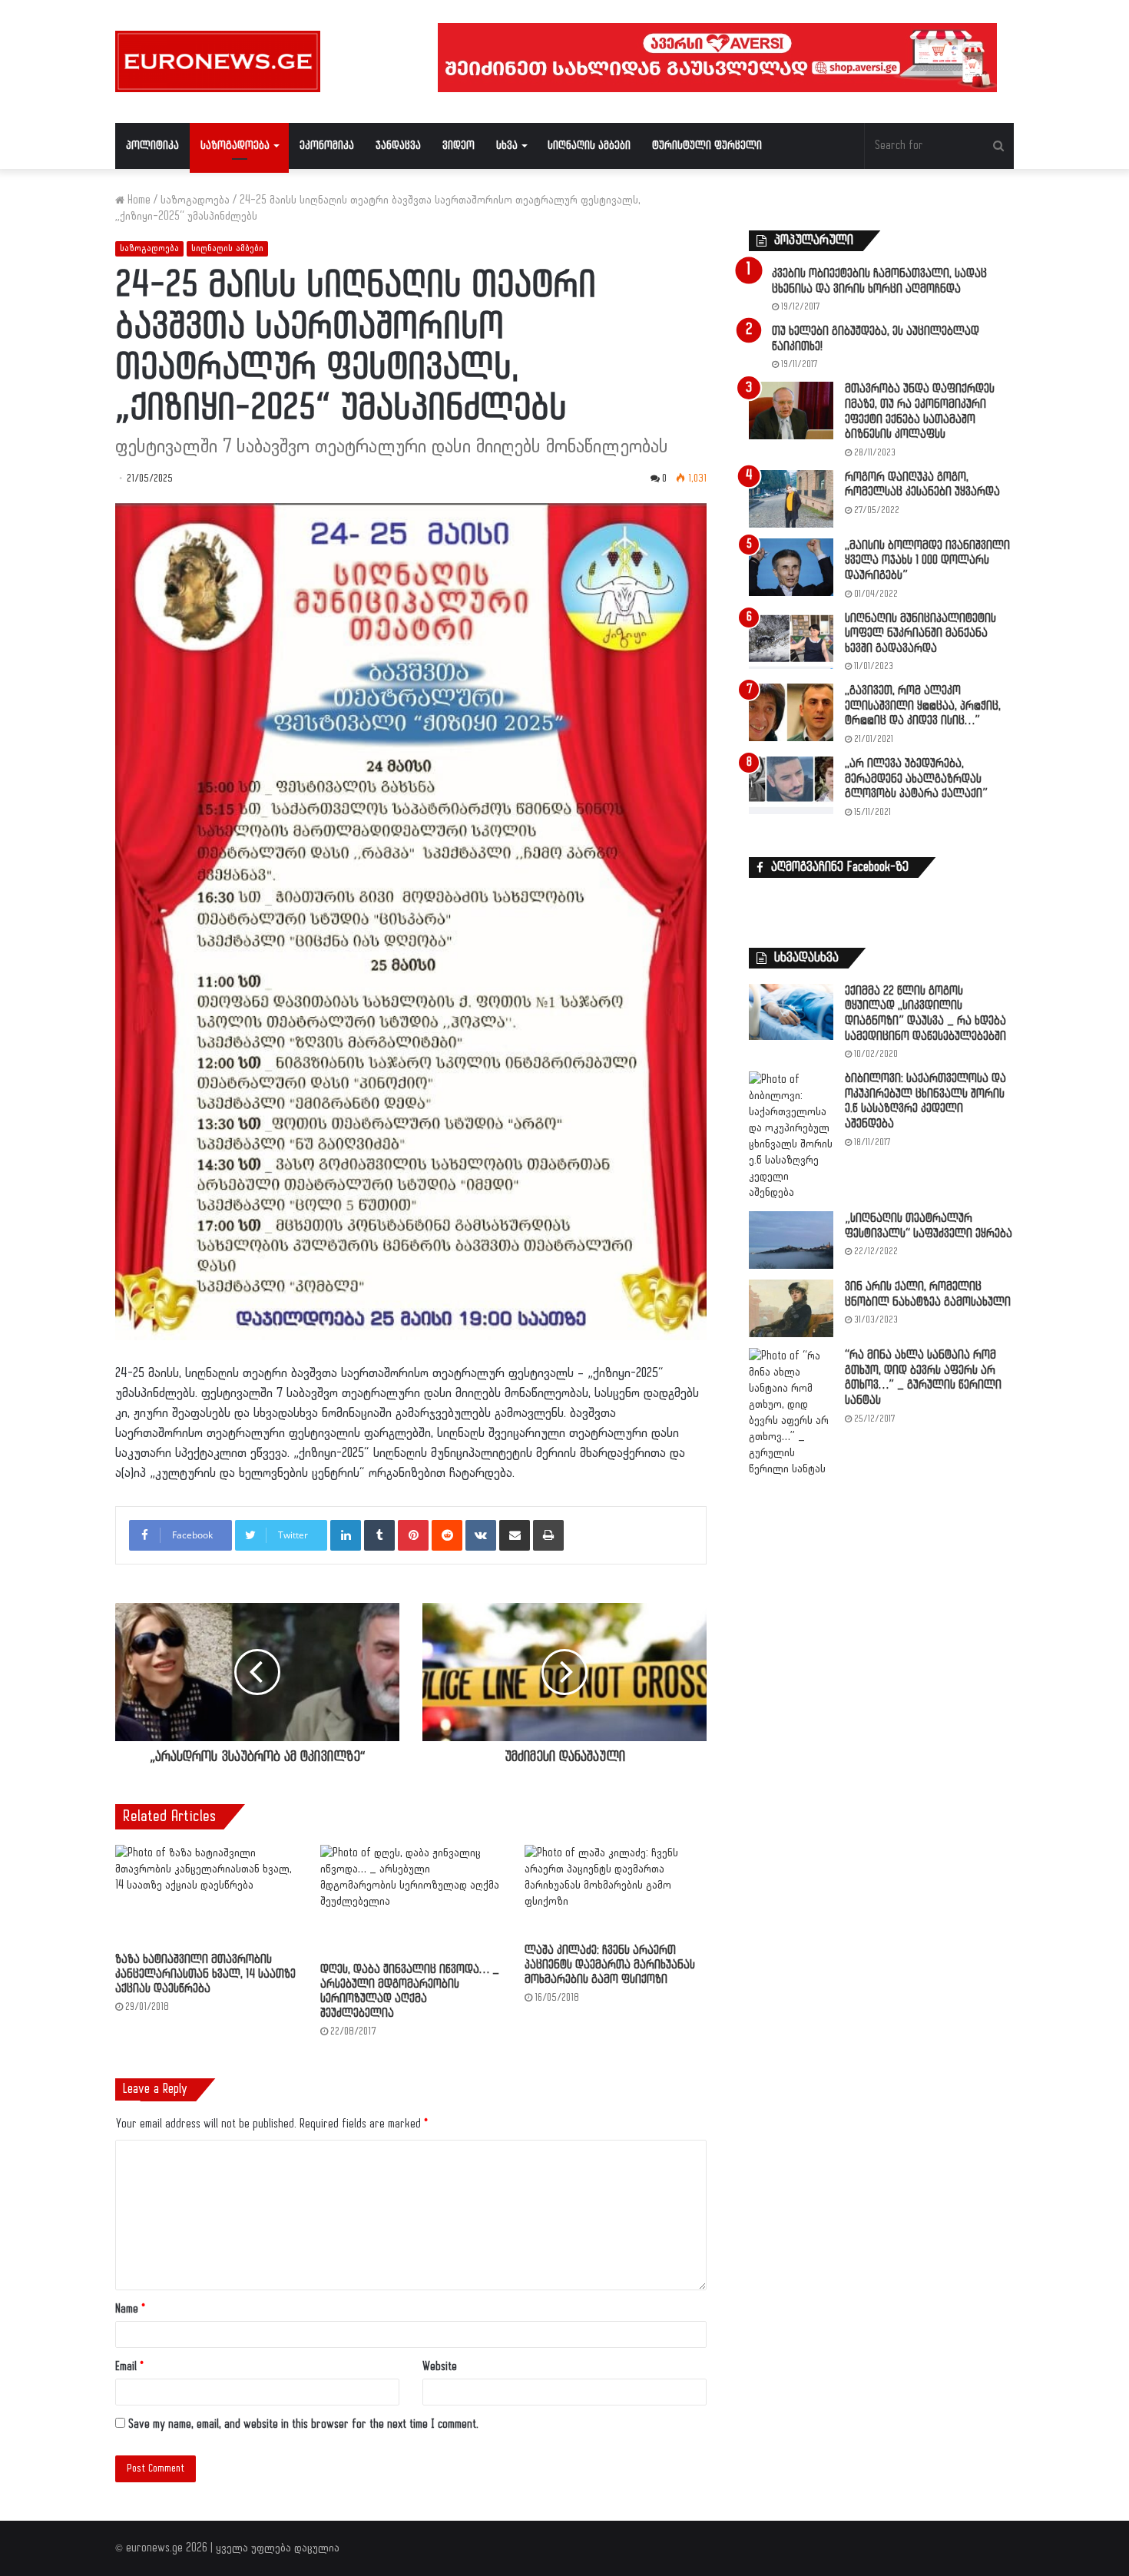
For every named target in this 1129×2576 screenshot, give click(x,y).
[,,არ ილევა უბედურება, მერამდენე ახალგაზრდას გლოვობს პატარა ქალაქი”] (791, 785)
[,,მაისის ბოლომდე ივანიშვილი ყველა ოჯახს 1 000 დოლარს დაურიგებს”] (791, 567)
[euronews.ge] (218, 61)
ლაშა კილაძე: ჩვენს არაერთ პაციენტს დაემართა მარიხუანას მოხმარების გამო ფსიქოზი (610, 1965)
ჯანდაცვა (398, 146)
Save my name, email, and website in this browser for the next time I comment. (303, 2424)
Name (130, 2309)
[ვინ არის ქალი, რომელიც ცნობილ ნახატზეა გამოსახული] (791, 1308)
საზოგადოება (235, 146)
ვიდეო (459, 146)
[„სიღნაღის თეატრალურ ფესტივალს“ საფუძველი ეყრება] (791, 1240)
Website (440, 2367)
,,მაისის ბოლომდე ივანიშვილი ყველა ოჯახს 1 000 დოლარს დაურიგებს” (927, 561)
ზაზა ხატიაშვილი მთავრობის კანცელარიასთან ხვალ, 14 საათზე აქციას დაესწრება (205, 1974)
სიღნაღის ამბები (589, 146)
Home (137, 200)
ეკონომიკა (327, 146)
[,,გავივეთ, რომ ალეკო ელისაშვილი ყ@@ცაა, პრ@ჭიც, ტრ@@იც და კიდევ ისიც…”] (791, 712)
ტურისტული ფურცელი (707, 146)
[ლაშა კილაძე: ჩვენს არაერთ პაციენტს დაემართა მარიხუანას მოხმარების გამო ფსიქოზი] (616, 1890)
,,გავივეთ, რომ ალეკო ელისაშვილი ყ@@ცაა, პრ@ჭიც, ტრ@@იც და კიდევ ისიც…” (923, 706)
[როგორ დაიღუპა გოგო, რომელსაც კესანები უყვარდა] (791, 499)
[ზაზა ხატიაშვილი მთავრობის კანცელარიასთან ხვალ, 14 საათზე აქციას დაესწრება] (206, 1895)
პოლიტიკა (152, 146)
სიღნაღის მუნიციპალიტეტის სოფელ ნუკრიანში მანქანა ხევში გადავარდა (920, 634)
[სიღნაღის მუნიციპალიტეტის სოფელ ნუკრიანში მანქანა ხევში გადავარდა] (791, 640)
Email (129, 2367)
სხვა (507, 146)
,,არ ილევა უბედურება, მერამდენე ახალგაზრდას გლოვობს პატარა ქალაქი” (916, 779)
